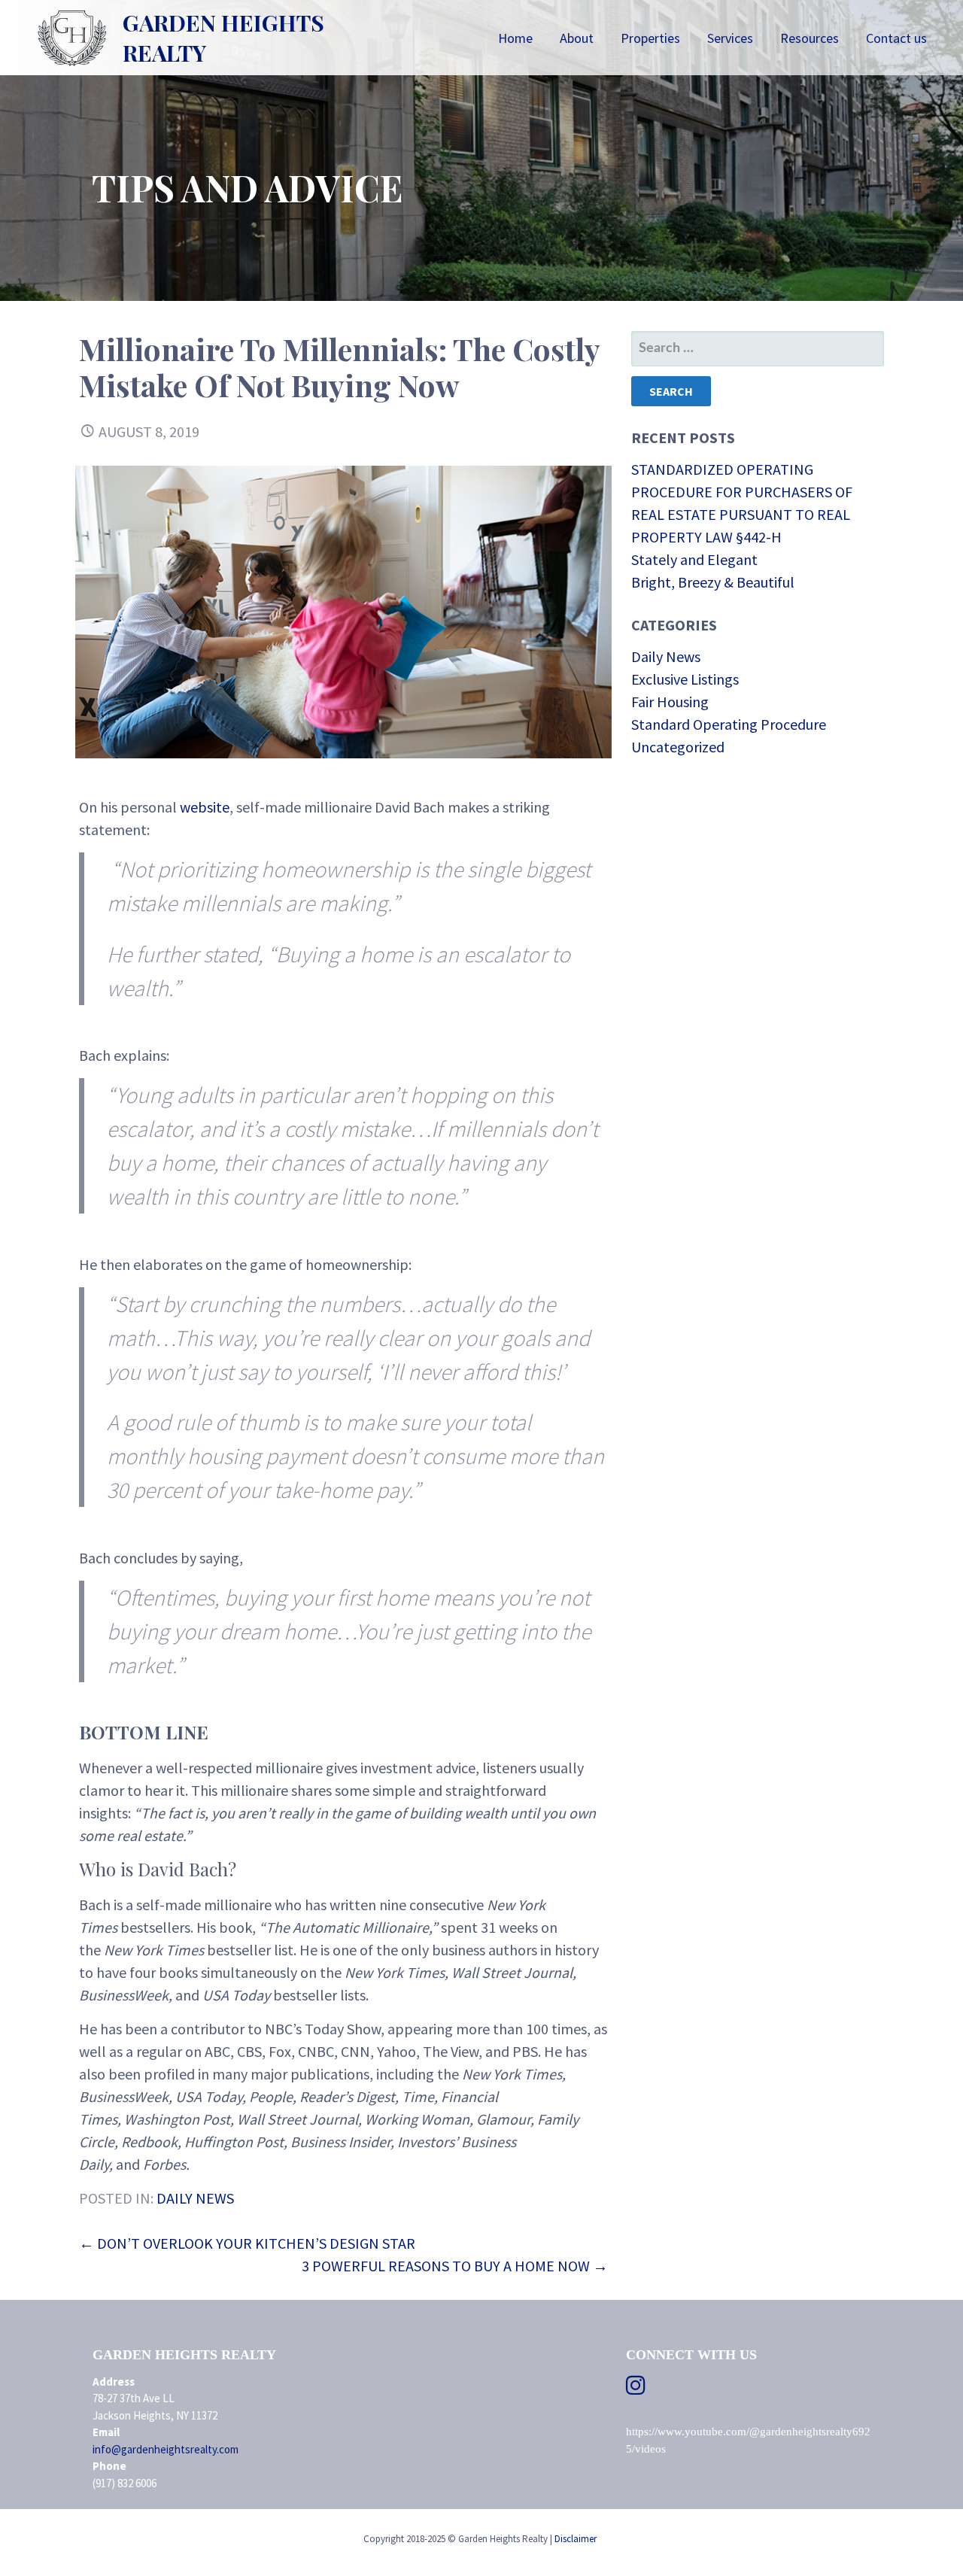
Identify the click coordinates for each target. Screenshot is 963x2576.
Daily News (195, 2198)
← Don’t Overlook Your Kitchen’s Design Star (247, 2243)
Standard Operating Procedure (729, 724)
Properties (650, 38)
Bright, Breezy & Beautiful (713, 582)
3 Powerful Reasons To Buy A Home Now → (455, 2266)
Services (730, 38)
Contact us (896, 38)
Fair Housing (670, 702)
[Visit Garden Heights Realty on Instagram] (636, 2389)
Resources (810, 38)
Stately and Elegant (694, 559)
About (577, 38)
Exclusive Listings (685, 679)
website (205, 807)
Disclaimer (576, 2539)
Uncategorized (678, 747)
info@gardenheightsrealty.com (166, 2449)
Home (515, 38)
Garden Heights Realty (223, 38)
